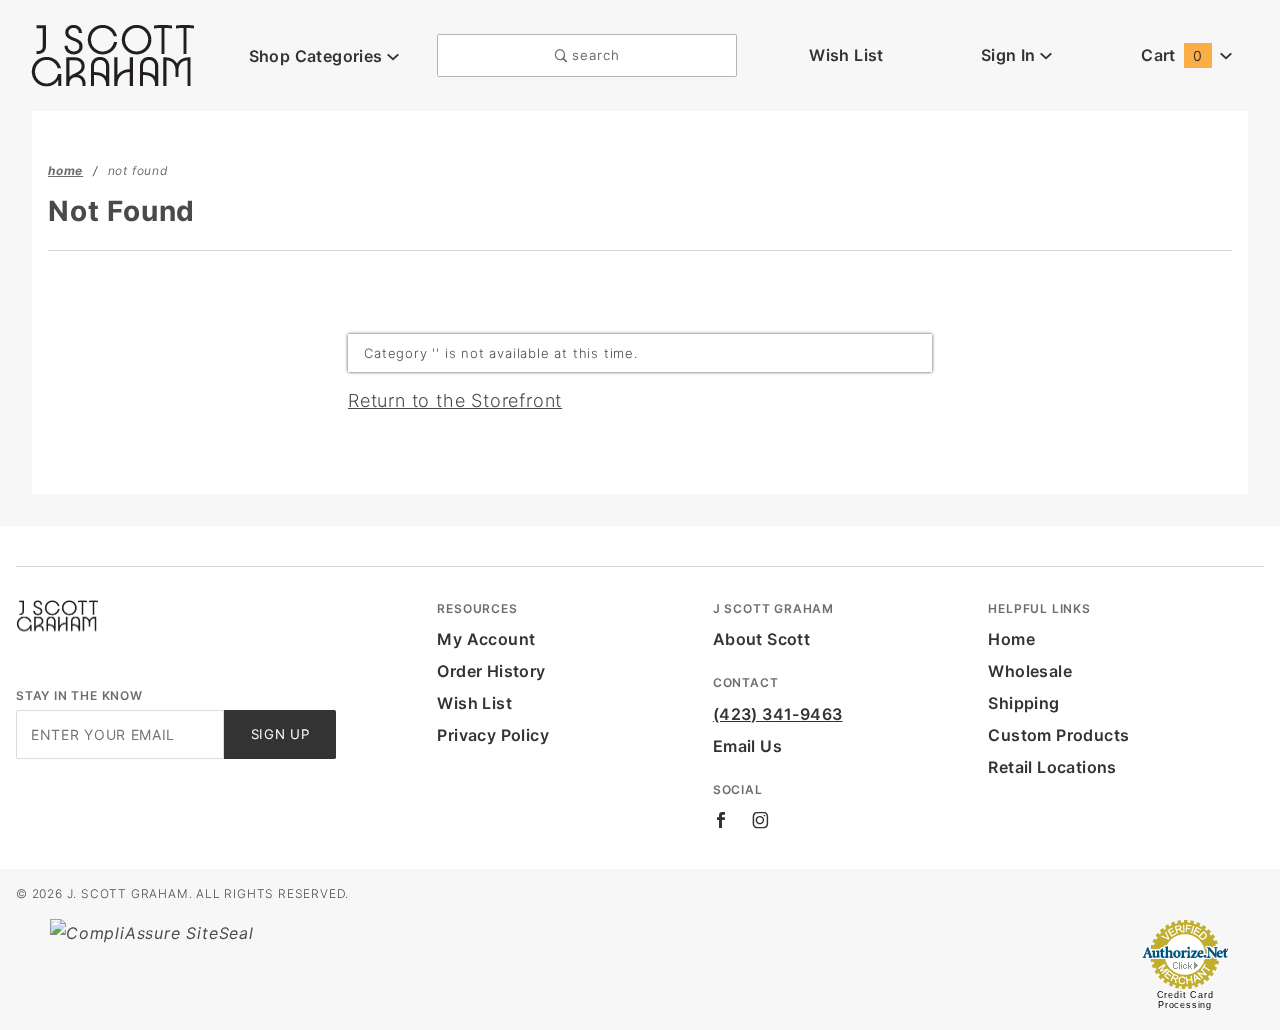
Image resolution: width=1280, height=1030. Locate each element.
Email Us (747, 746)
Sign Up (280, 734)
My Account (486, 639)
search (594, 55)
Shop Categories (318, 56)
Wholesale (1030, 671)
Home (1011, 639)
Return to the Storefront (455, 400)
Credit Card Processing (1185, 1000)
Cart (1171, 55)
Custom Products (1058, 735)
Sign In (1010, 55)
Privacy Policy (493, 735)
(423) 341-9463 (778, 714)
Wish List (846, 55)
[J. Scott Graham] (113, 54)
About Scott (761, 639)
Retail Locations (1052, 767)
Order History (491, 671)
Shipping (1023, 703)
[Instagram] (761, 820)
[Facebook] (721, 820)
